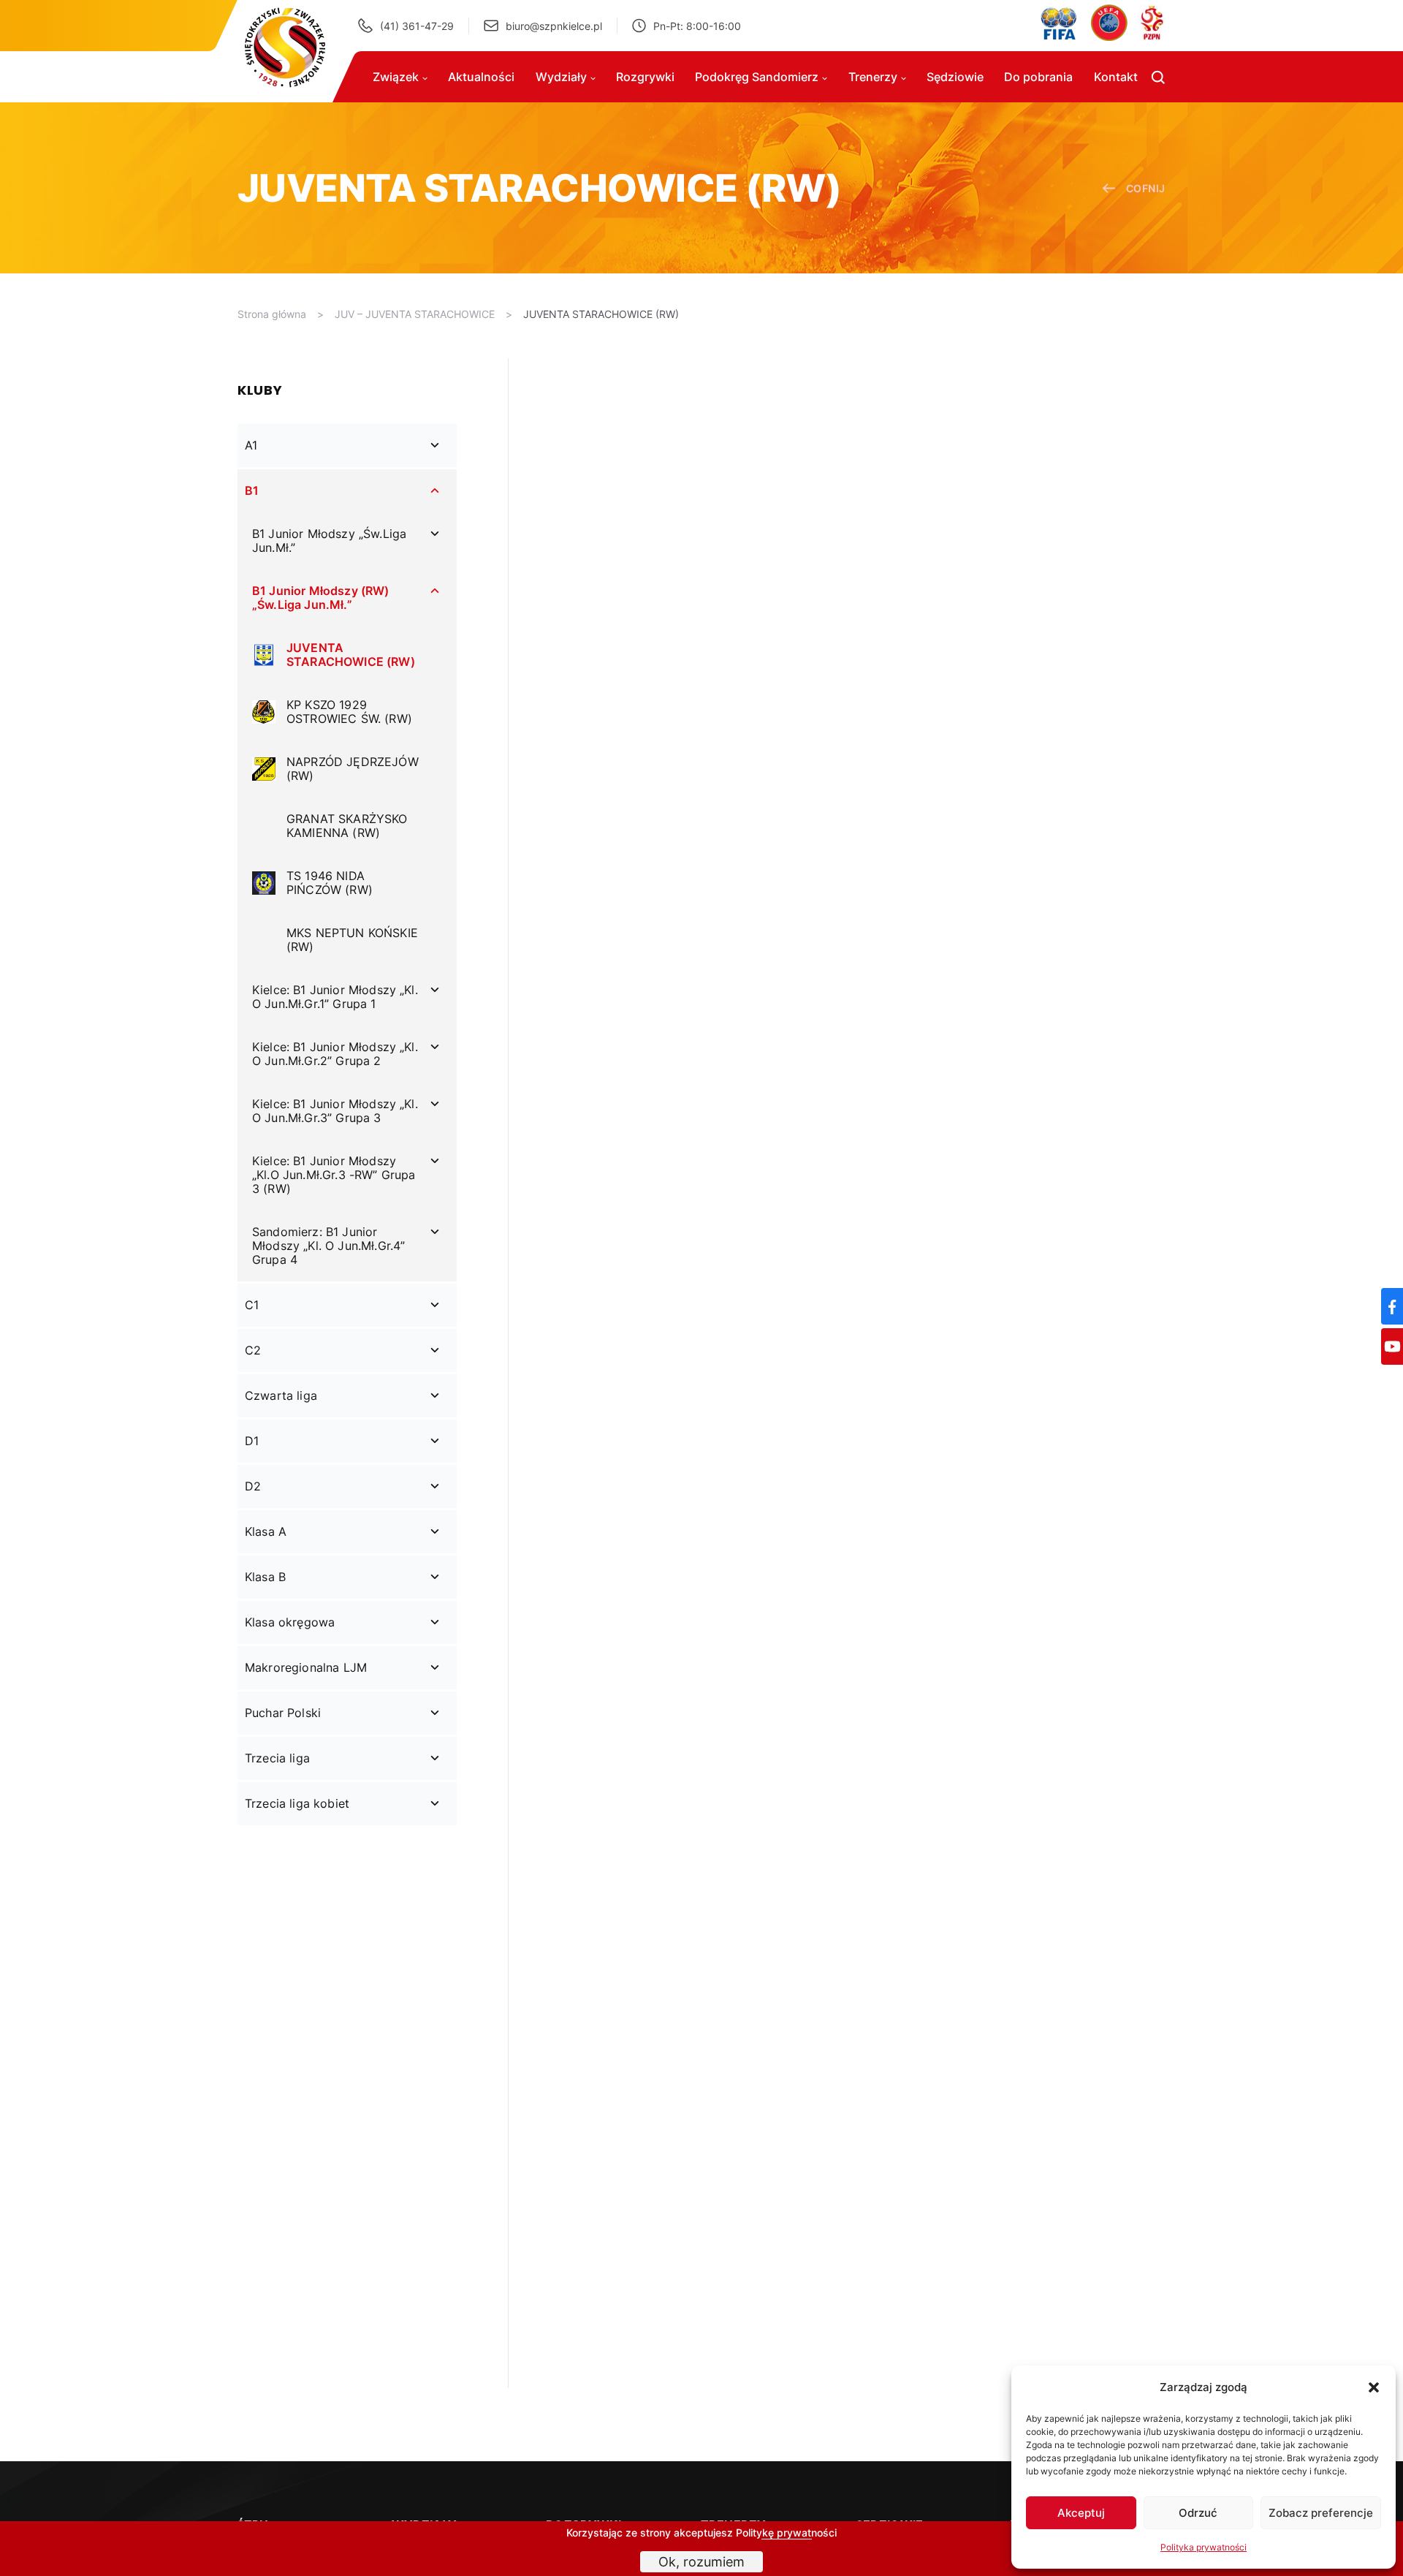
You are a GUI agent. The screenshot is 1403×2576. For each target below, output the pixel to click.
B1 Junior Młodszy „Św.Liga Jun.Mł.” (329, 541)
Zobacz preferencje (1321, 2513)
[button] (1374, 2387)
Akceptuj (1081, 2513)
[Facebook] (1392, 1306)
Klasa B (265, 1577)
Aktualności (481, 77)
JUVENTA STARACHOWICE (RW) (601, 314)
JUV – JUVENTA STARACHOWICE (415, 314)
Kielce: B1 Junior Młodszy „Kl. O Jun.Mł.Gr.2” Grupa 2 (335, 1054)
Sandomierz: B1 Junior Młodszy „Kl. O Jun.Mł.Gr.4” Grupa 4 (328, 1246)
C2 (253, 1350)
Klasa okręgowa (290, 1622)
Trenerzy (873, 77)
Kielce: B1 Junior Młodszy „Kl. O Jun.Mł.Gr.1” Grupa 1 (335, 997)
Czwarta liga (281, 1395)
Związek (396, 77)
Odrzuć (1198, 2513)
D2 (253, 1486)
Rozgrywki (645, 77)
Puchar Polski (283, 1713)
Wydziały (561, 77)
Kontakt (1116, 77)
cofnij (1146, 188)
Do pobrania (1038, 77)
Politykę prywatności (786, 2533)
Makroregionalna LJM (306, 1667)
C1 (252, 1305)
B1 (252, 490)
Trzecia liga (277, 1758)
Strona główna (272, 314)
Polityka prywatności (1204, 2547)
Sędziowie (955, 77)
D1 (252, 1441)
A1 (251, 445)
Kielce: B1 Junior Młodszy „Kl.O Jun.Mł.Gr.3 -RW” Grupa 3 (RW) (334, 1175)
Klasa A (266, 1531)
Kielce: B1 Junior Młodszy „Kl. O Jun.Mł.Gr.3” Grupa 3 (335, 1111)
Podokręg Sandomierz (757, 77)
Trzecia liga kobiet (297, 1803)
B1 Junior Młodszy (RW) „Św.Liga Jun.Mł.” (321, 598)
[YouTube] (1392, 1346)
